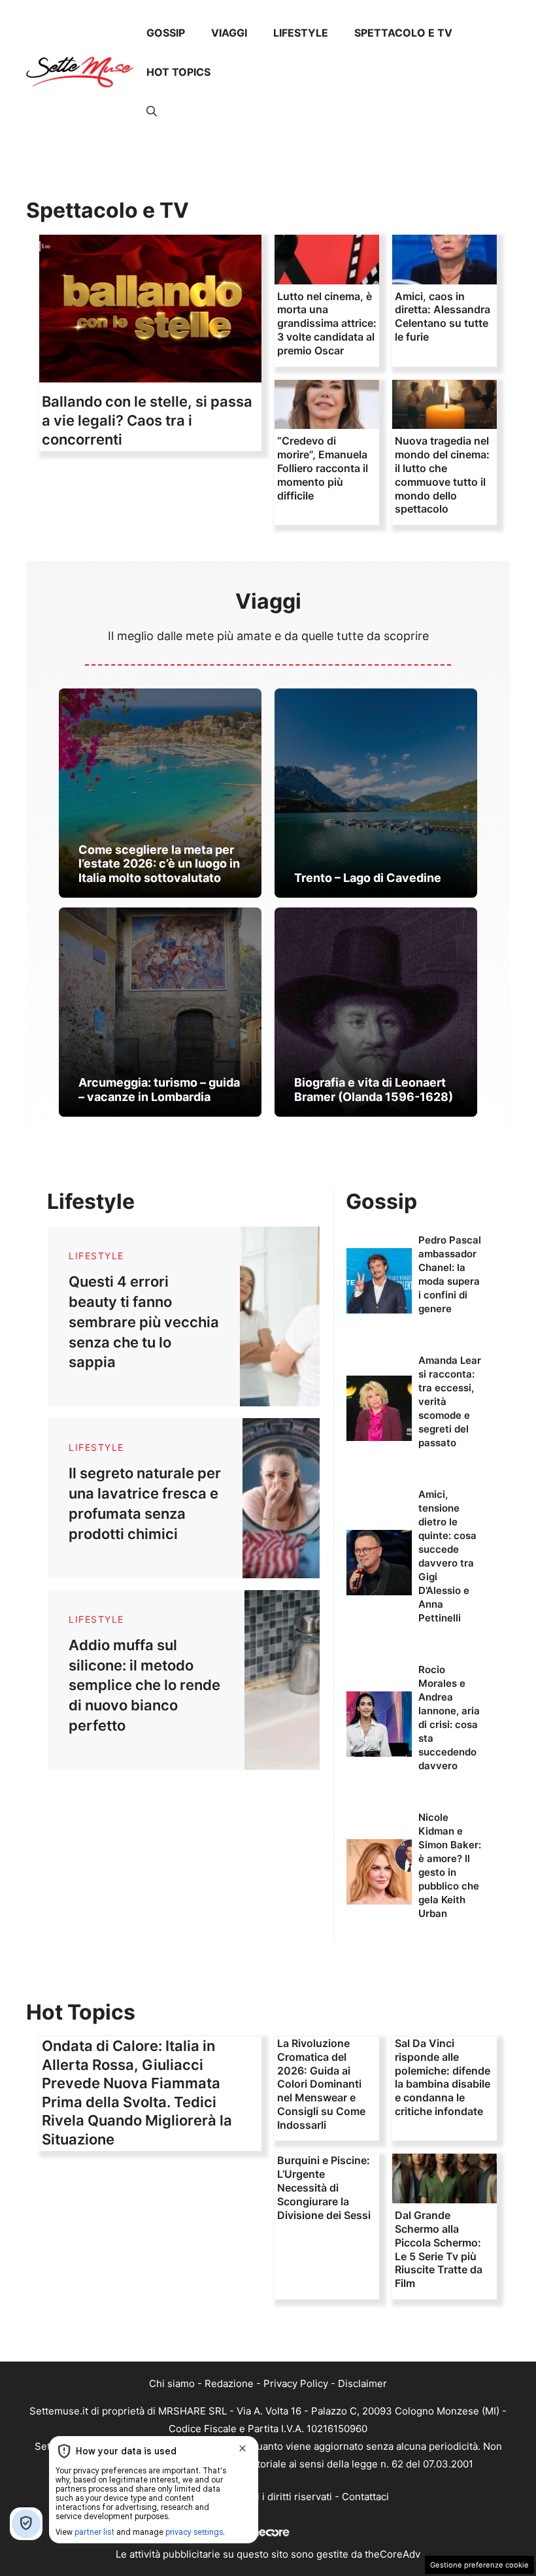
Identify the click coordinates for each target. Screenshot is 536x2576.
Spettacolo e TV (403, 33)
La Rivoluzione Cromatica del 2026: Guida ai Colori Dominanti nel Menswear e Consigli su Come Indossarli (321, 2084)
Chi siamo (172, 2383)
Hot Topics (178, 72)
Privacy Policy (296, 2383)
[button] (152, 111)
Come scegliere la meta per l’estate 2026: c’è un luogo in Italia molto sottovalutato (159, 864)
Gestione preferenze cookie (479, 2565)
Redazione (229, 2383)
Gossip (166, 33)
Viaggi (229, 33)
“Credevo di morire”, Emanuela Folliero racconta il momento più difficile (323, 468)
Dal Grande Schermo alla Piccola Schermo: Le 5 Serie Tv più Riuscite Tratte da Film (439, 2249)
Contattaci (365, 2497)
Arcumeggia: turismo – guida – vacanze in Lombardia (159, 1090)
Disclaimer (362, 2383)
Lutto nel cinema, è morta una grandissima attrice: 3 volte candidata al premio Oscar (327, 323)
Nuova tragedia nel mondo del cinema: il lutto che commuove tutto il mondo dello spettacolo (442, 475)
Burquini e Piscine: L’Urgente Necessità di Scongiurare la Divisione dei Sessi (324, 2187)
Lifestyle (301, 33)
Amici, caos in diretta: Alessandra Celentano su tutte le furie (443, 316)
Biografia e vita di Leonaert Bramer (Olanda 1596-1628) (374, 1090)
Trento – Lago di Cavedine (368, 878)
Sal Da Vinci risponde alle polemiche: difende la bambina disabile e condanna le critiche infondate (443, 2077)
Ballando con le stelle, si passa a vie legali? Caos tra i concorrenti (147, 420)
